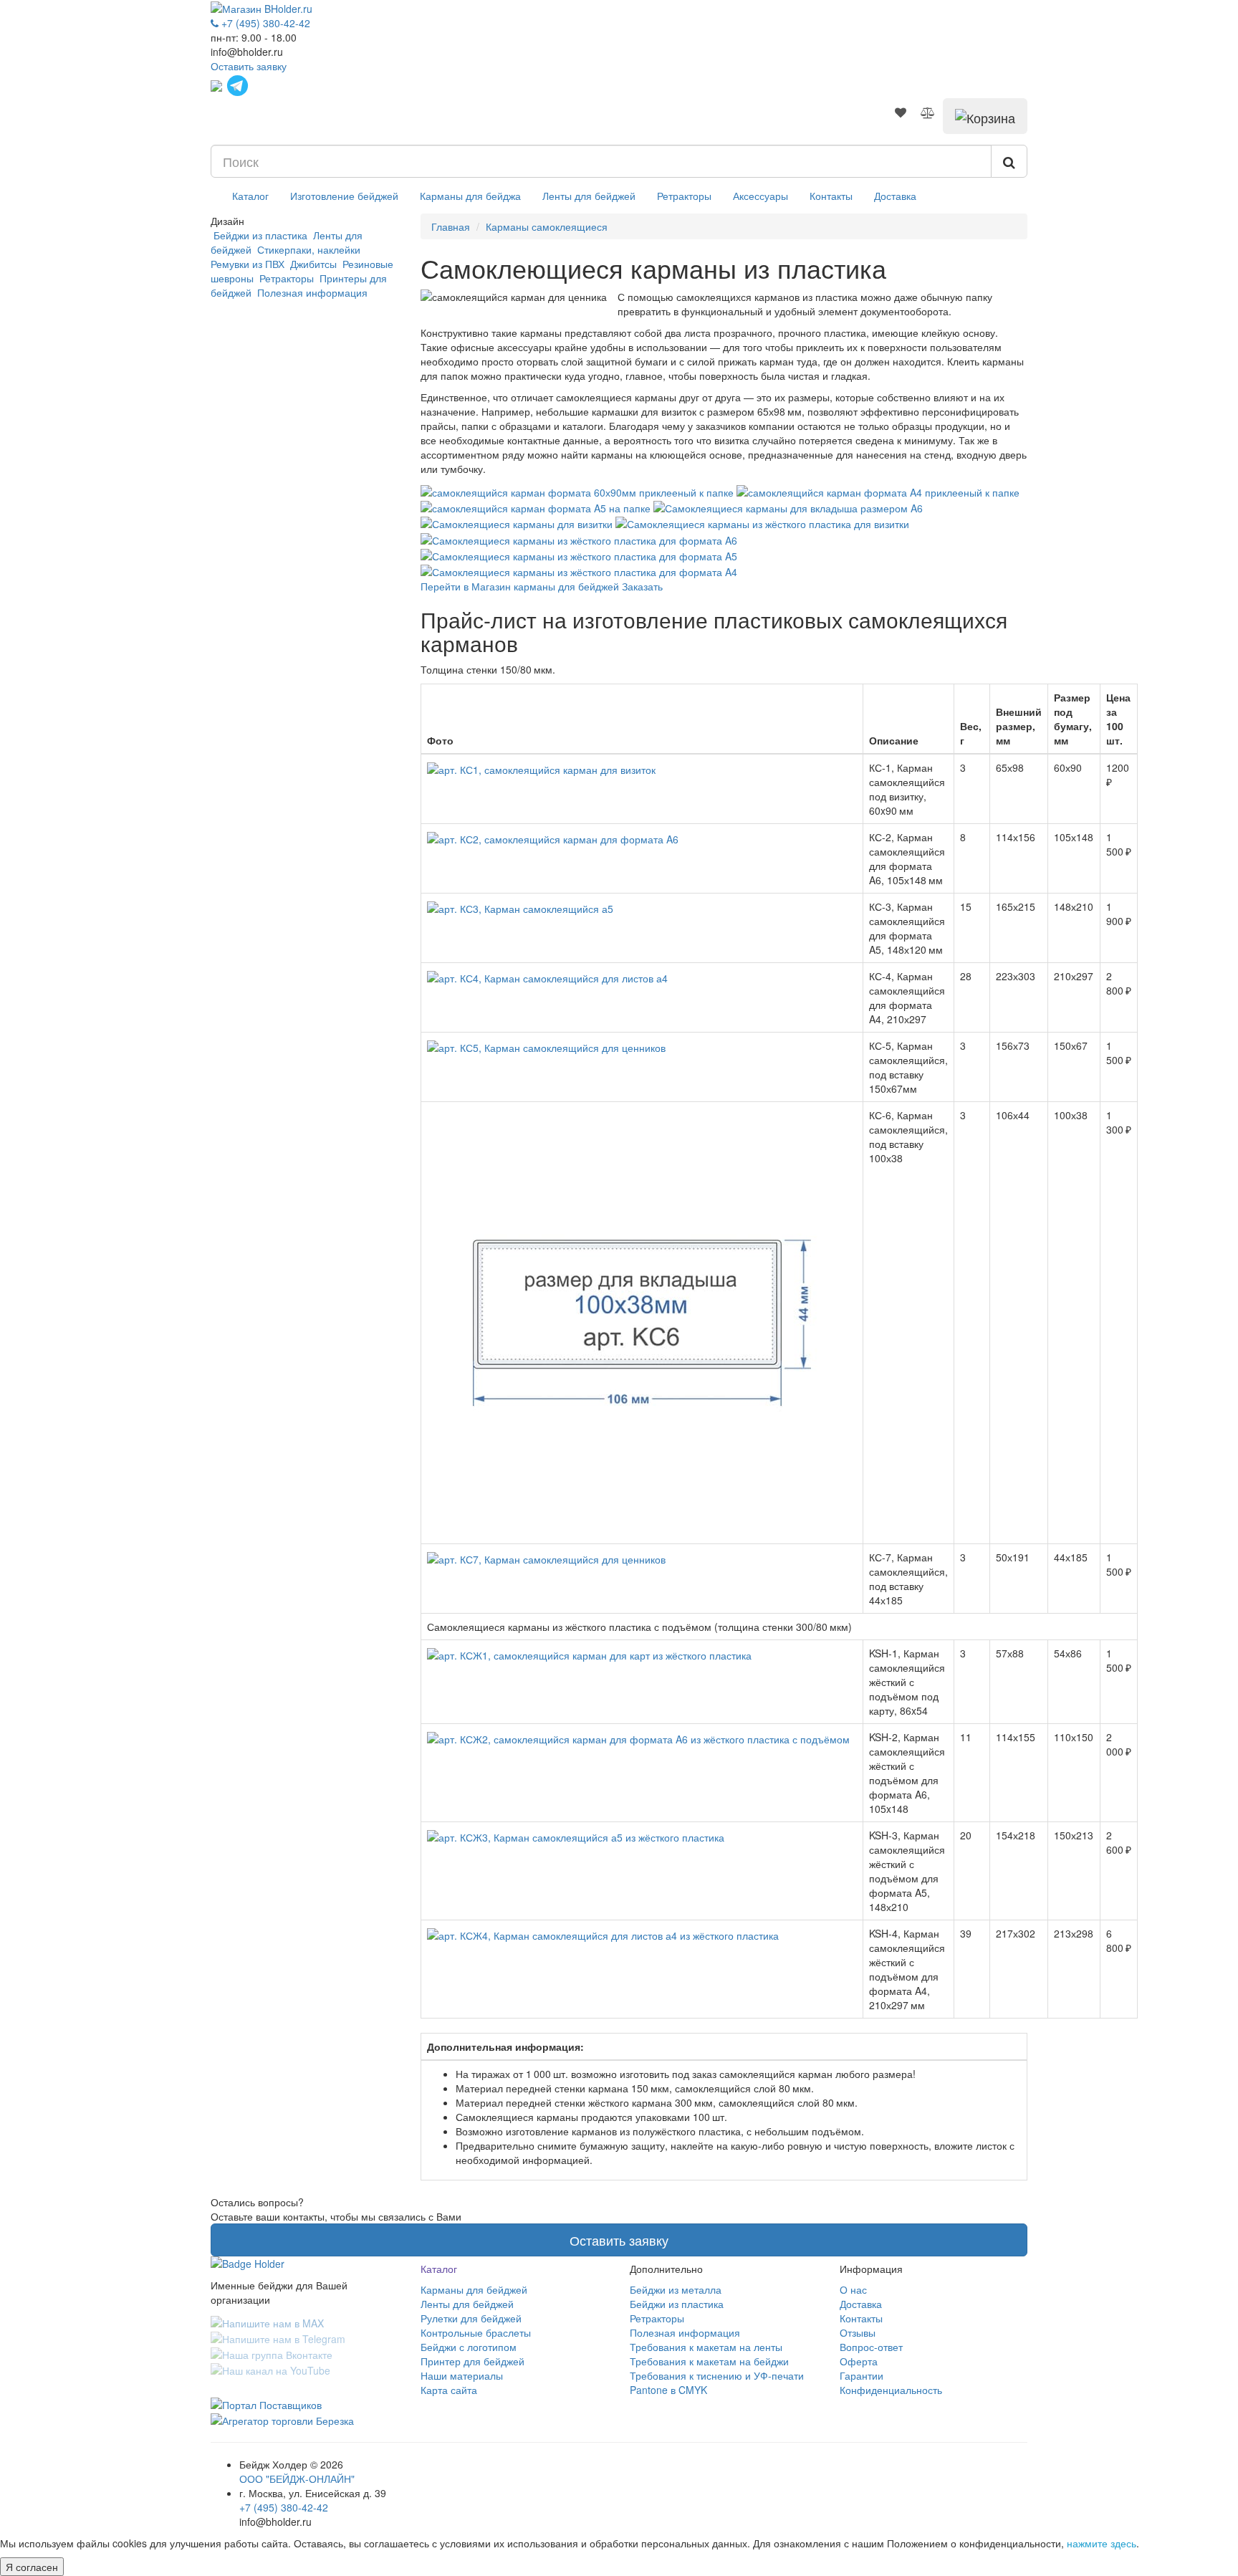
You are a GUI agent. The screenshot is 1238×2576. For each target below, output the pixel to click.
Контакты (831, 196)
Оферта (859, 2361)
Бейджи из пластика (260, 235)
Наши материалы (462, 2375)
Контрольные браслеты (476, 2332)
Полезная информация (311, 292)
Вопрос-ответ (871, 2347)
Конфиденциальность (891, 2390)
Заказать (642, 586)
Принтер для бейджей (472, 2361)
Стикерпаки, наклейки (309, 249)
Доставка (895, 196)
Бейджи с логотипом (469, 2347)
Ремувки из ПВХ (249, 264)
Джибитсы (313, 264)
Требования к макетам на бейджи (709, 2361)
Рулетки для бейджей (471, 2318)
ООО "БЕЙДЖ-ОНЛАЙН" (297, 2479)
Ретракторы (684, 196)
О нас (853, 2289)
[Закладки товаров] (901, 112)
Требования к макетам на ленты (706, 2347)
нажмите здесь (1102, 2543)
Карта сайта (449, 2390)
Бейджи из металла (676, 2289)
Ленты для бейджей (589, 196)
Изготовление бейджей (344, 196)
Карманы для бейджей (474, 2289)
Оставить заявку (249, 66)
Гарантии (862, 2375)
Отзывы (858, 2332)
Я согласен (32, 2567)
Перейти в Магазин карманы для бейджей (520, 586)
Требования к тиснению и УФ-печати (717, 2375)
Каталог (250, 196)
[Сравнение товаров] (928, 112)
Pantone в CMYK (668, 2390)
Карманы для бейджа (470, 196)
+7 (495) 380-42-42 (284, 2507)
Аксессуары (760, 196)
